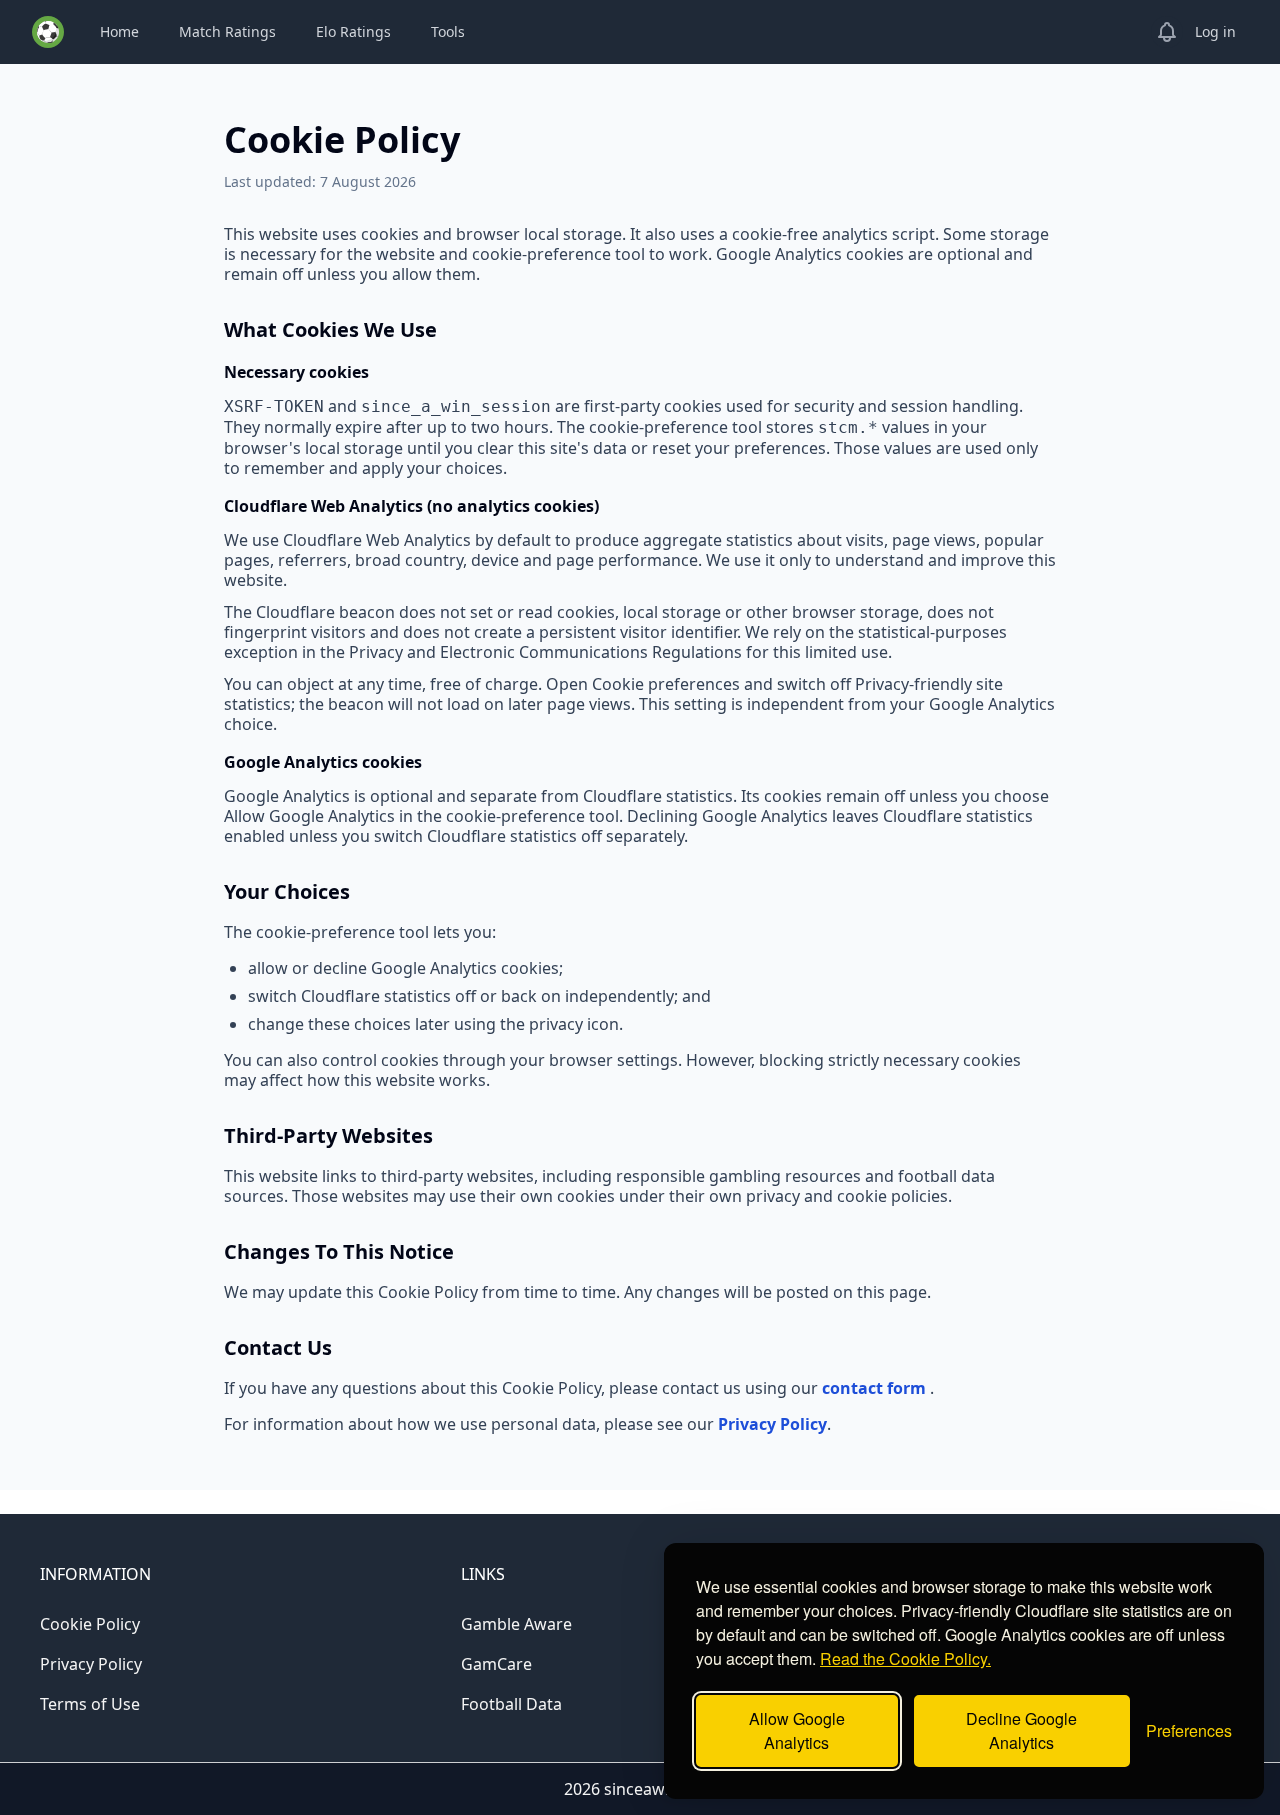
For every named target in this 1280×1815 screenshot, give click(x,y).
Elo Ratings (353, 31)
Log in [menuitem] (1215, 31)
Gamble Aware (516, 1624)
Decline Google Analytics (1021, 1730)
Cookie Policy (90, 1624)
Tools (448, 31)
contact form (876, 1388)
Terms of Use (90, 1704)
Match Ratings (227, 31)
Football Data (511, 1704)
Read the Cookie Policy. (905, 1658)
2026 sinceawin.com (640, 1789)
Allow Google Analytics (797, 1730)
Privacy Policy (772, 1424)
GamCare (496, 1664)
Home (119, 31)
